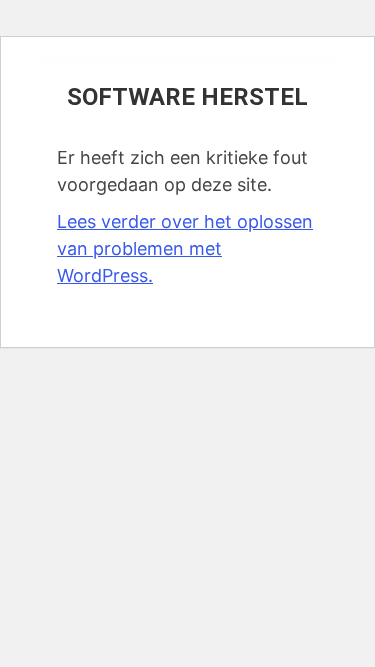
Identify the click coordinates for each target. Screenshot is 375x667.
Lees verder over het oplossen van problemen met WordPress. (185, 248)
